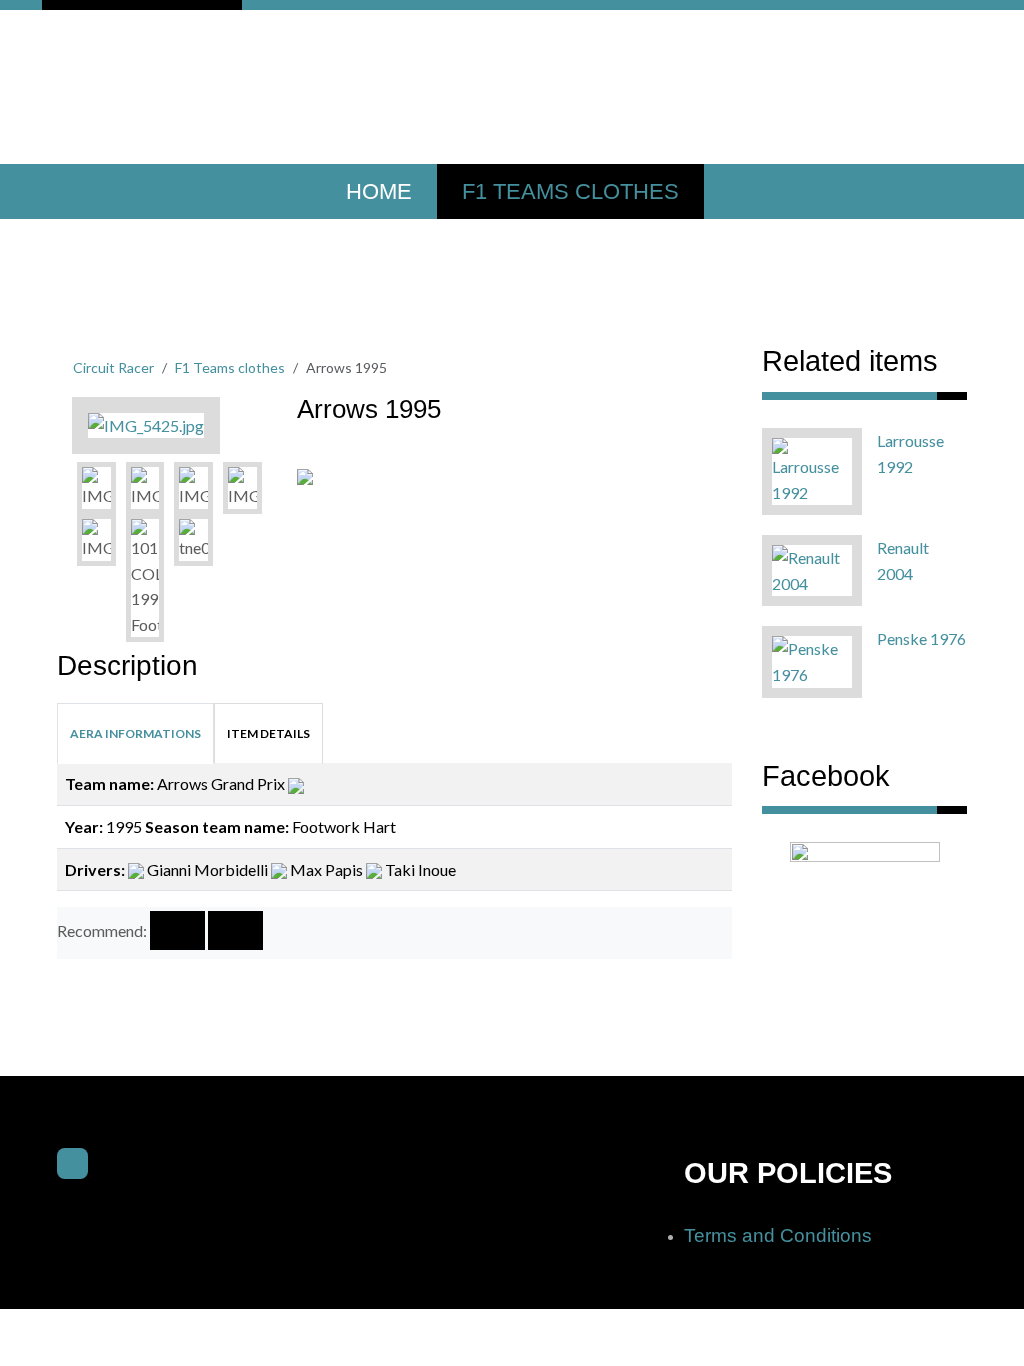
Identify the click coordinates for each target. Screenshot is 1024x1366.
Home (379, 191)
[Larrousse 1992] (812, 469)
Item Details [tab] (268, 733)
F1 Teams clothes (570, 191)
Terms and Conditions (778, 1235)
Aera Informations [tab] (135, 733)
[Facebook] (72, 1163)
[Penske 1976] (812, 659)
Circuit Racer (113, 367)
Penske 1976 (921, 638)
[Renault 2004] (812, 568)
